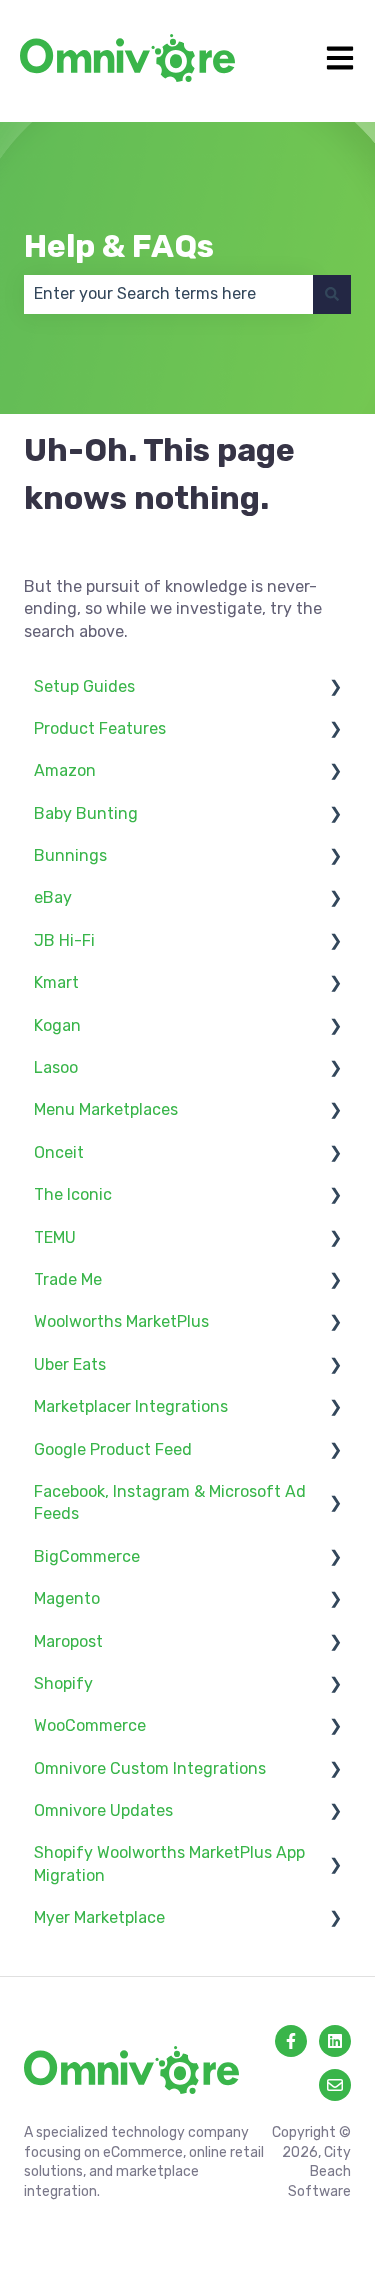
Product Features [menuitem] (100, 728)
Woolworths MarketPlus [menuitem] (121, 1321)
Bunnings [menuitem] (70, 855)
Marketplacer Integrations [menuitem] (131, 1406)
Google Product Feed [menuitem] (113, 1449)
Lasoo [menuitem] (56, 1067)
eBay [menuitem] (53, 897)
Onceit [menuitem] (59, 1152)
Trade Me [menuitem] (68, 1279)
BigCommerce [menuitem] (87, 1556)
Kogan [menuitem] (57, 1025)
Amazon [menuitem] (65, 770)
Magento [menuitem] (67, 1598)
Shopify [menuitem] (63, 1683)
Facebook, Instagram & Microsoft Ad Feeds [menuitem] (170, 1502)
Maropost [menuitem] (68, 1641)
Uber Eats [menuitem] (70, 1364)
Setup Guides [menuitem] (84, 686)
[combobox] (168, 294)
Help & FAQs (119, 246)
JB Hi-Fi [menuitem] (64, 940)
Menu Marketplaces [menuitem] (106, 1109)
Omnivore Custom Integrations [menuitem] (150, 1768)
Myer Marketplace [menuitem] (99, 1917)
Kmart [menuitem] (56, 982)
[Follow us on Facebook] (291, 2041)
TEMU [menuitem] (55, 1237)
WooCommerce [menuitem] (90, 1725)
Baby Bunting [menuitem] (86, 813)
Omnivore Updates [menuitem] (103, 1810)
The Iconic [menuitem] (73, 1194)
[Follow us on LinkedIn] (335, 2041)
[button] (335, 688)
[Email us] (335, 2085)
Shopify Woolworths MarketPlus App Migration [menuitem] (169, 1863)
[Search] (332, 294)
